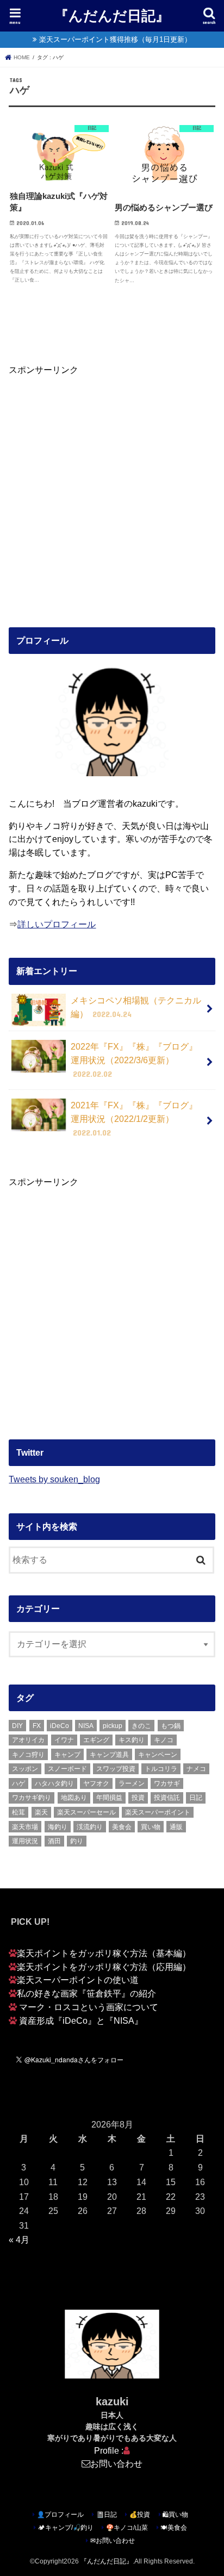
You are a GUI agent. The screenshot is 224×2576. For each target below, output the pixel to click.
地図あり (74, 1798)
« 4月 (19, 2240)
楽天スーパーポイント (158, 1812)
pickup (113, 1726)
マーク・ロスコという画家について (89, 2007)
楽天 (41, 1812)
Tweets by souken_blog (54, 1479)
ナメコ (196, 1769)
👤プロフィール (60, 2515)
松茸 (18, 1812)
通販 (176, 1827)
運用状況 (25, 1841)
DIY (17, 1726)
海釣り (58, 1827)
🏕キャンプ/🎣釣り (66, 2528)
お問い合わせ (116, 2463)
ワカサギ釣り (32, 1798)
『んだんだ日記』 (112, 15)
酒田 (54, 1841)
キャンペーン (158, 1755)
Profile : (109, 2450)
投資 (138, 1798)
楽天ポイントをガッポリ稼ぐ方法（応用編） (104, 1967)
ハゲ (18, 1783)
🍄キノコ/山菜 (127, 2528)
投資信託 (167, 1798)
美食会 (122, 1827)
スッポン (25, 1769)
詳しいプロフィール (57, 924)
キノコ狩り (28, 1755)
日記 (196, 1798)
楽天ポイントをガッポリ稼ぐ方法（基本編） (104, 1953)
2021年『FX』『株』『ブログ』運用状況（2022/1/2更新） (134, 1118)
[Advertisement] (112, 488)
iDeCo (60, 1726)
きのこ (141, 1726)
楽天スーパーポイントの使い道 (78, 1980)
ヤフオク (96, 1783)
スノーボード (67, 1769)
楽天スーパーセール (86, 1812)
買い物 (151, 1827)
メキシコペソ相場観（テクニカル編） (136, 1007)
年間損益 (109, 1798)
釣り (77, 1841)
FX (37, 1726)
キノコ (164, 1740)
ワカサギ (167, 1783)
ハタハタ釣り (54, 1783)
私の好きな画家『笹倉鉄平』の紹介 (86, 1993)
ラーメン (132, 1783)
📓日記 (107, 2515)
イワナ (64, 1740)
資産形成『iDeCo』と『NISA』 (81, 2020)
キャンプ (67, 1755)
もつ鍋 (171, 1726)
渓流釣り (90, 1827)
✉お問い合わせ (113, 2541)
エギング (96, 1740)
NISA (86, 1726)
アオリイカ (28, 1740)
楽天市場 (25, 1827)
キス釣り (132, 1740)
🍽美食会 (174, 2528)
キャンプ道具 (109, 1755)
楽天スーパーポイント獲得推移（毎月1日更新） (115, 39)
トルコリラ (161, 1769)
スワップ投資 (116, 1769)
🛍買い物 (175, 2515)
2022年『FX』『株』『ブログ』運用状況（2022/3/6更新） (134, 1060)
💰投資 (140, 2515)
